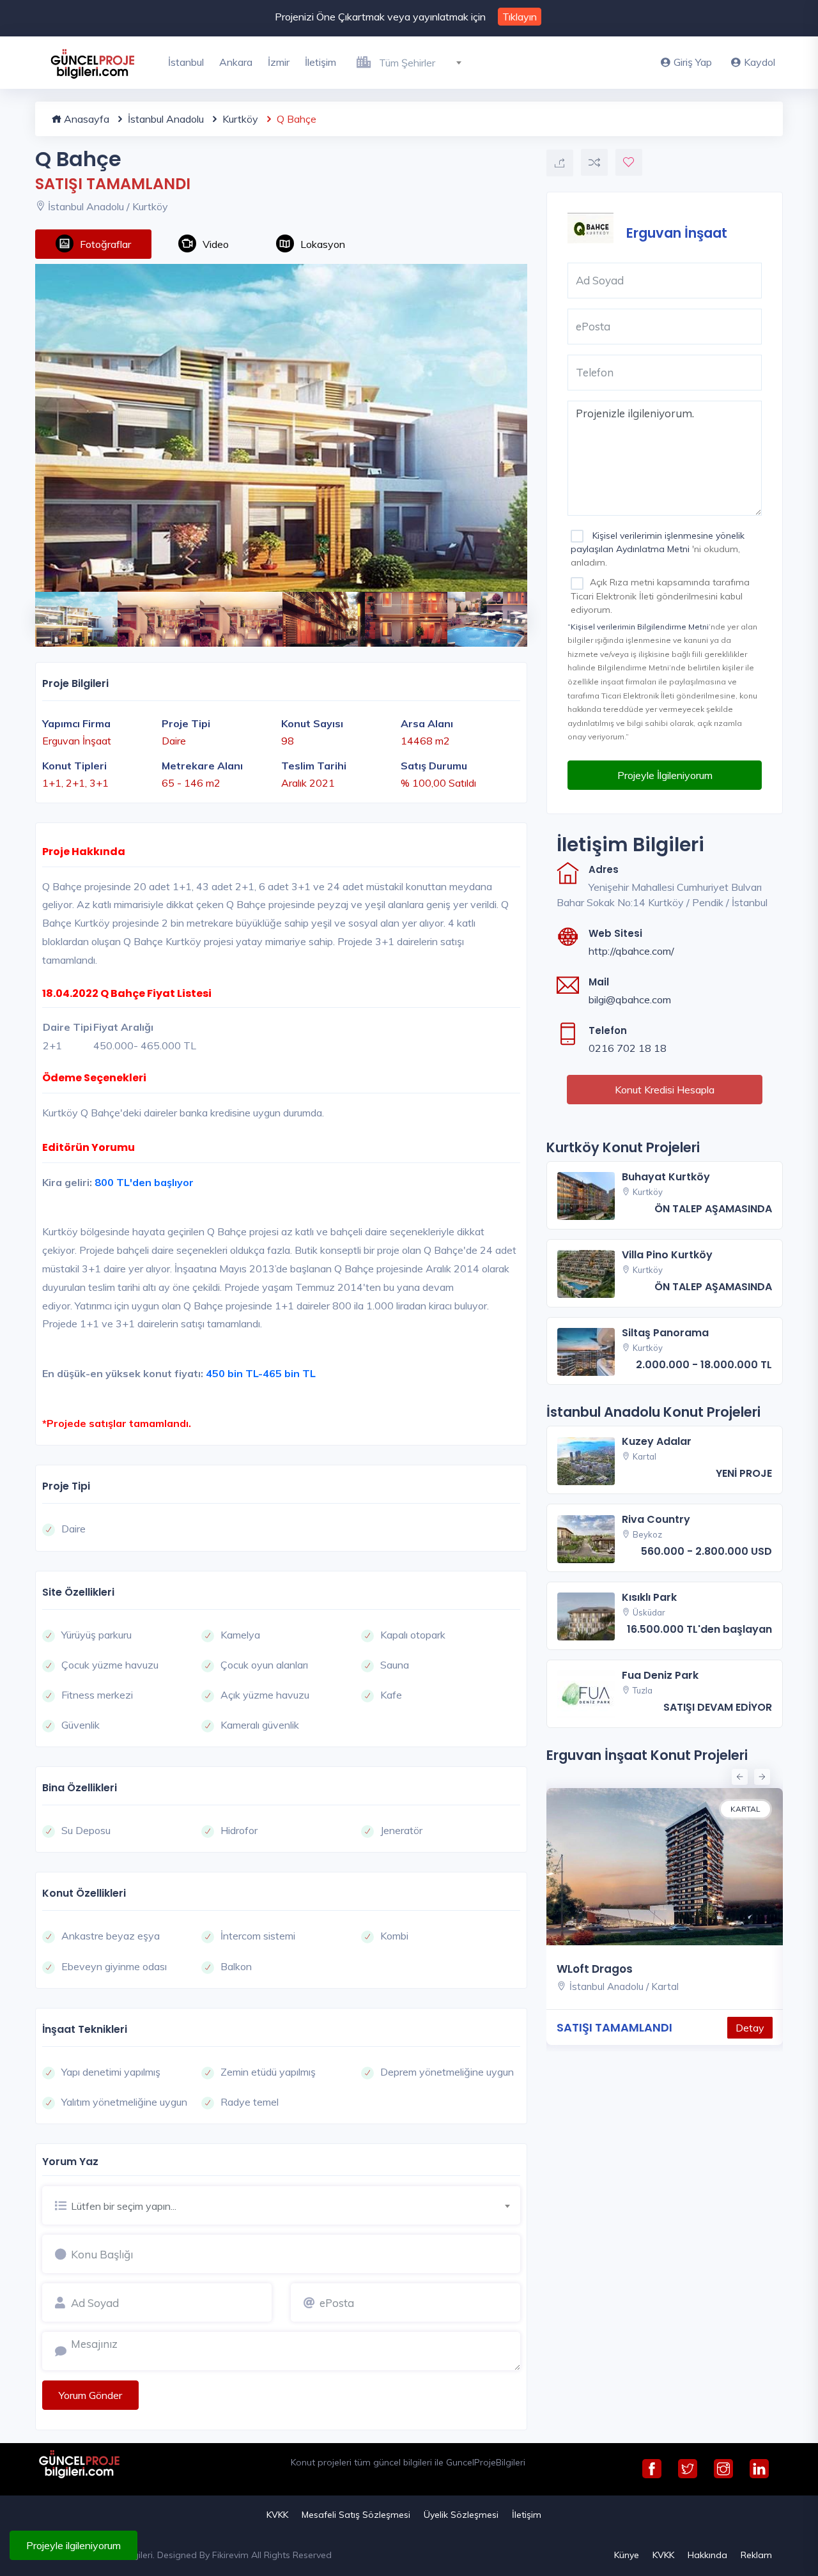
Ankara (236, 62)
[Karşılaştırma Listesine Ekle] (594, 162)
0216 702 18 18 (628, 1048)
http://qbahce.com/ (631, 951)
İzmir (279, 62)
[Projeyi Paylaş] (560, 163)
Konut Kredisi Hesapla (665, 1090)
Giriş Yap (693, 62)
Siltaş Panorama (665, 1333)
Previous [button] (42, 612)
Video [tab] (216, 244)
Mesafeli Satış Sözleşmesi (356, 2515)
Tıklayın (520, 17)
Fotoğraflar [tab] (105, 244)
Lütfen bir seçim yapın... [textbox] (124, 2206)
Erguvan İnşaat (677, 232)
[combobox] (425, 61)
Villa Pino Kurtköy (667, 1255)
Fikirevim (230, 2555)
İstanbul (186, 62)
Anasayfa (85, 119)
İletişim (320, 62)
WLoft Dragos (595, 1969)
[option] (281, 428)
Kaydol (760, 62)
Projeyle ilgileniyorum (73, 2545)
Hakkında (707, 2555)
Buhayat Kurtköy (666, 1177)
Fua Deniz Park (660, 1675)
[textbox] (425, 63)
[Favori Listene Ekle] (629, 162)
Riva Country (656, 1519)
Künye (627, 2555)
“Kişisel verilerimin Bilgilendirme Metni (638, 627)
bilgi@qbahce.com (630, 999)
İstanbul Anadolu (165, 119)
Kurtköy (239, 119)
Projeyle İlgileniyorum (665, 775)
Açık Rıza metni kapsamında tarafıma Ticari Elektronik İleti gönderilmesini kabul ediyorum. (660, 596)
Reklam (756, 2555)
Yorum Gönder (90, 2395)
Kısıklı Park (649, 1597)
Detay (750, 2028)
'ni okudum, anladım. (658, 549)
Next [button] (508, 612)
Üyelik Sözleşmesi (461, 2515)
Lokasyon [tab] (323, 244)
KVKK (277, 2515)
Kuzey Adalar (657, 1441)
